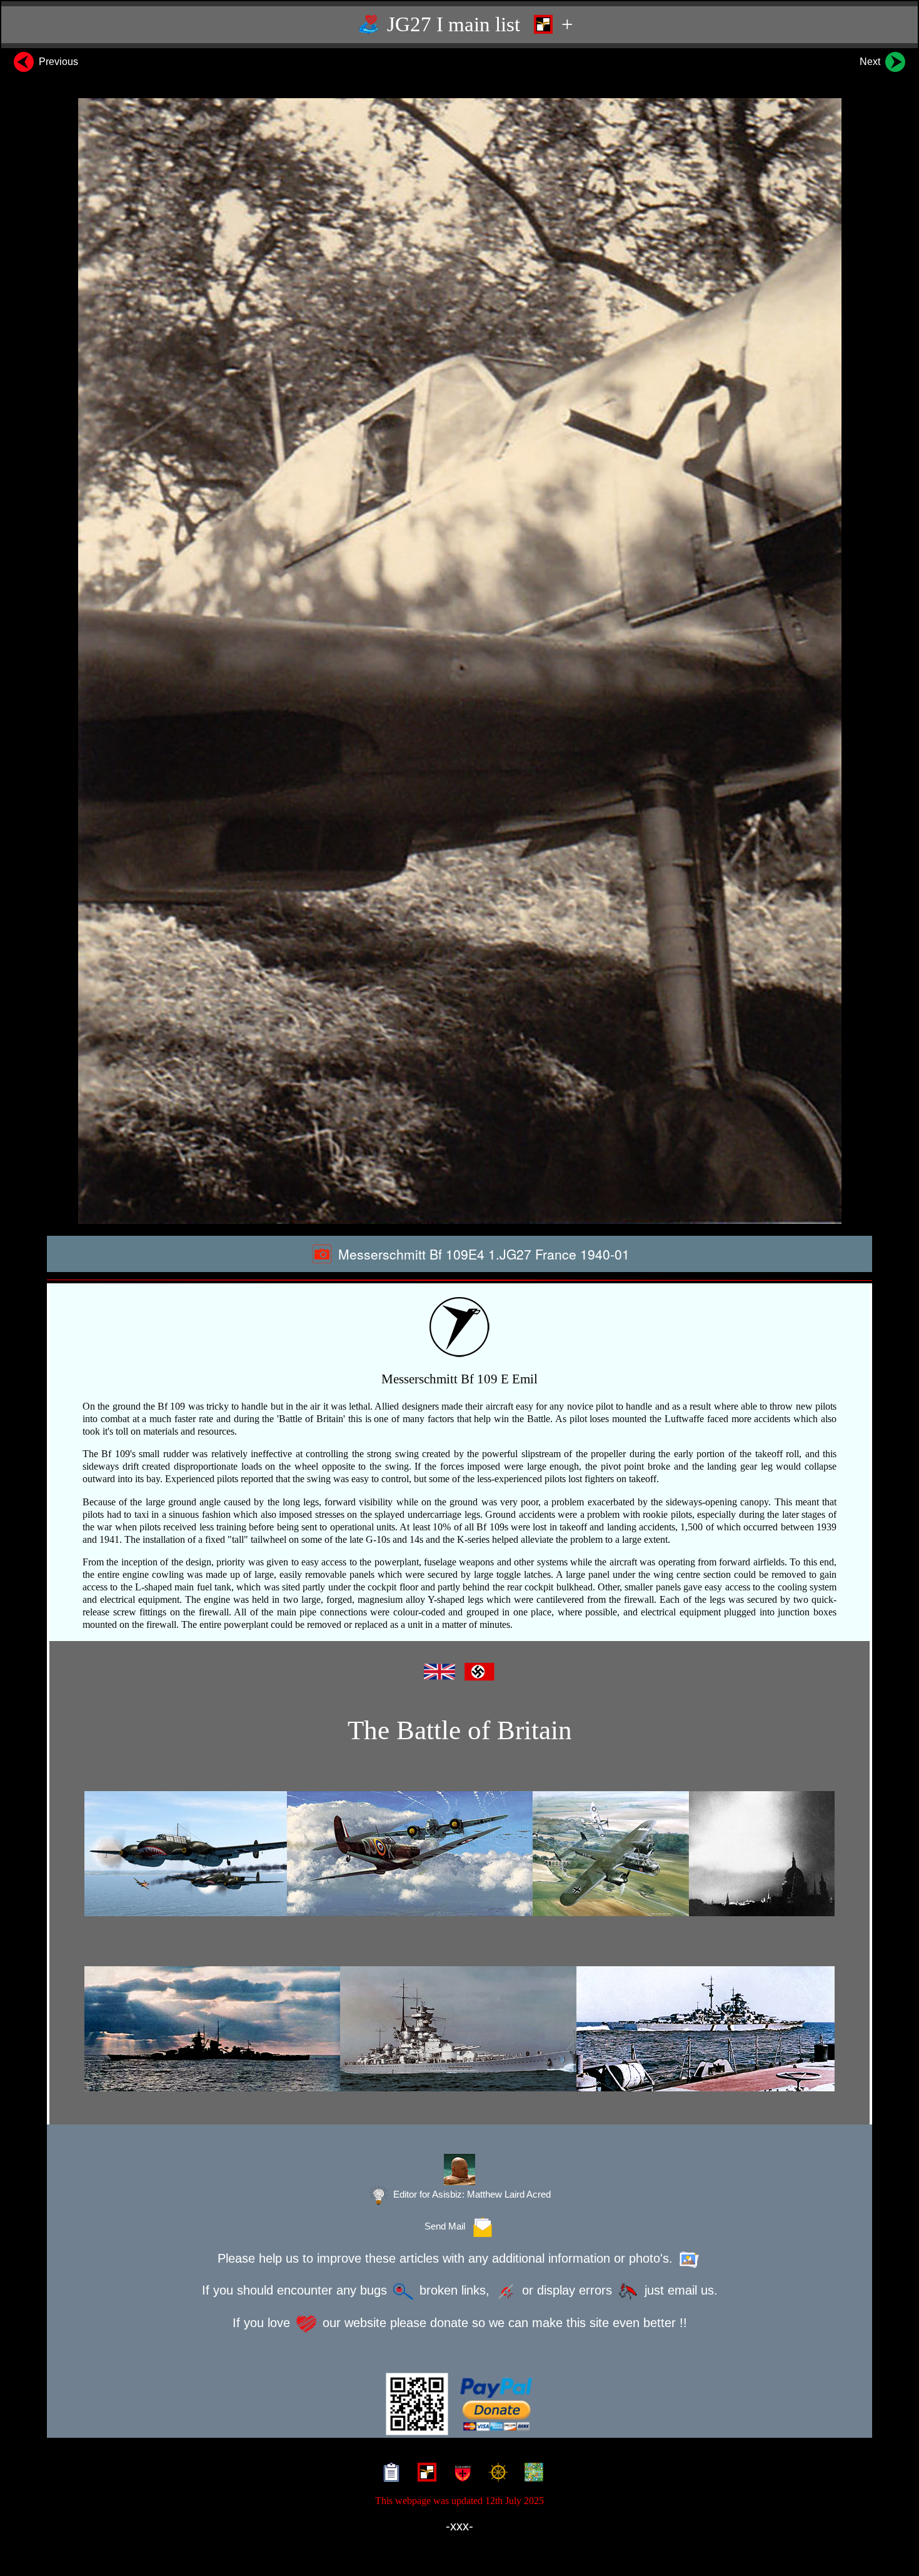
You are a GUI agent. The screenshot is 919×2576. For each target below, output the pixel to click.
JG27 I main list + (478, 24)
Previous (57, 62)
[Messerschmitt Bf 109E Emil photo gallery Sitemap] (389, 2474)
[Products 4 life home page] (531, 2474)
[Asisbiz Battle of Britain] (459, 1854)
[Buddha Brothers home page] (495, 2474)
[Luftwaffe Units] (424, 2474)
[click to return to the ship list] (459, 2029)
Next (871, 62)
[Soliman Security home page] (460, 2474)
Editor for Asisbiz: (471, 2195)
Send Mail (447, 2226)
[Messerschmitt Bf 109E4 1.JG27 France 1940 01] (459, 661)
